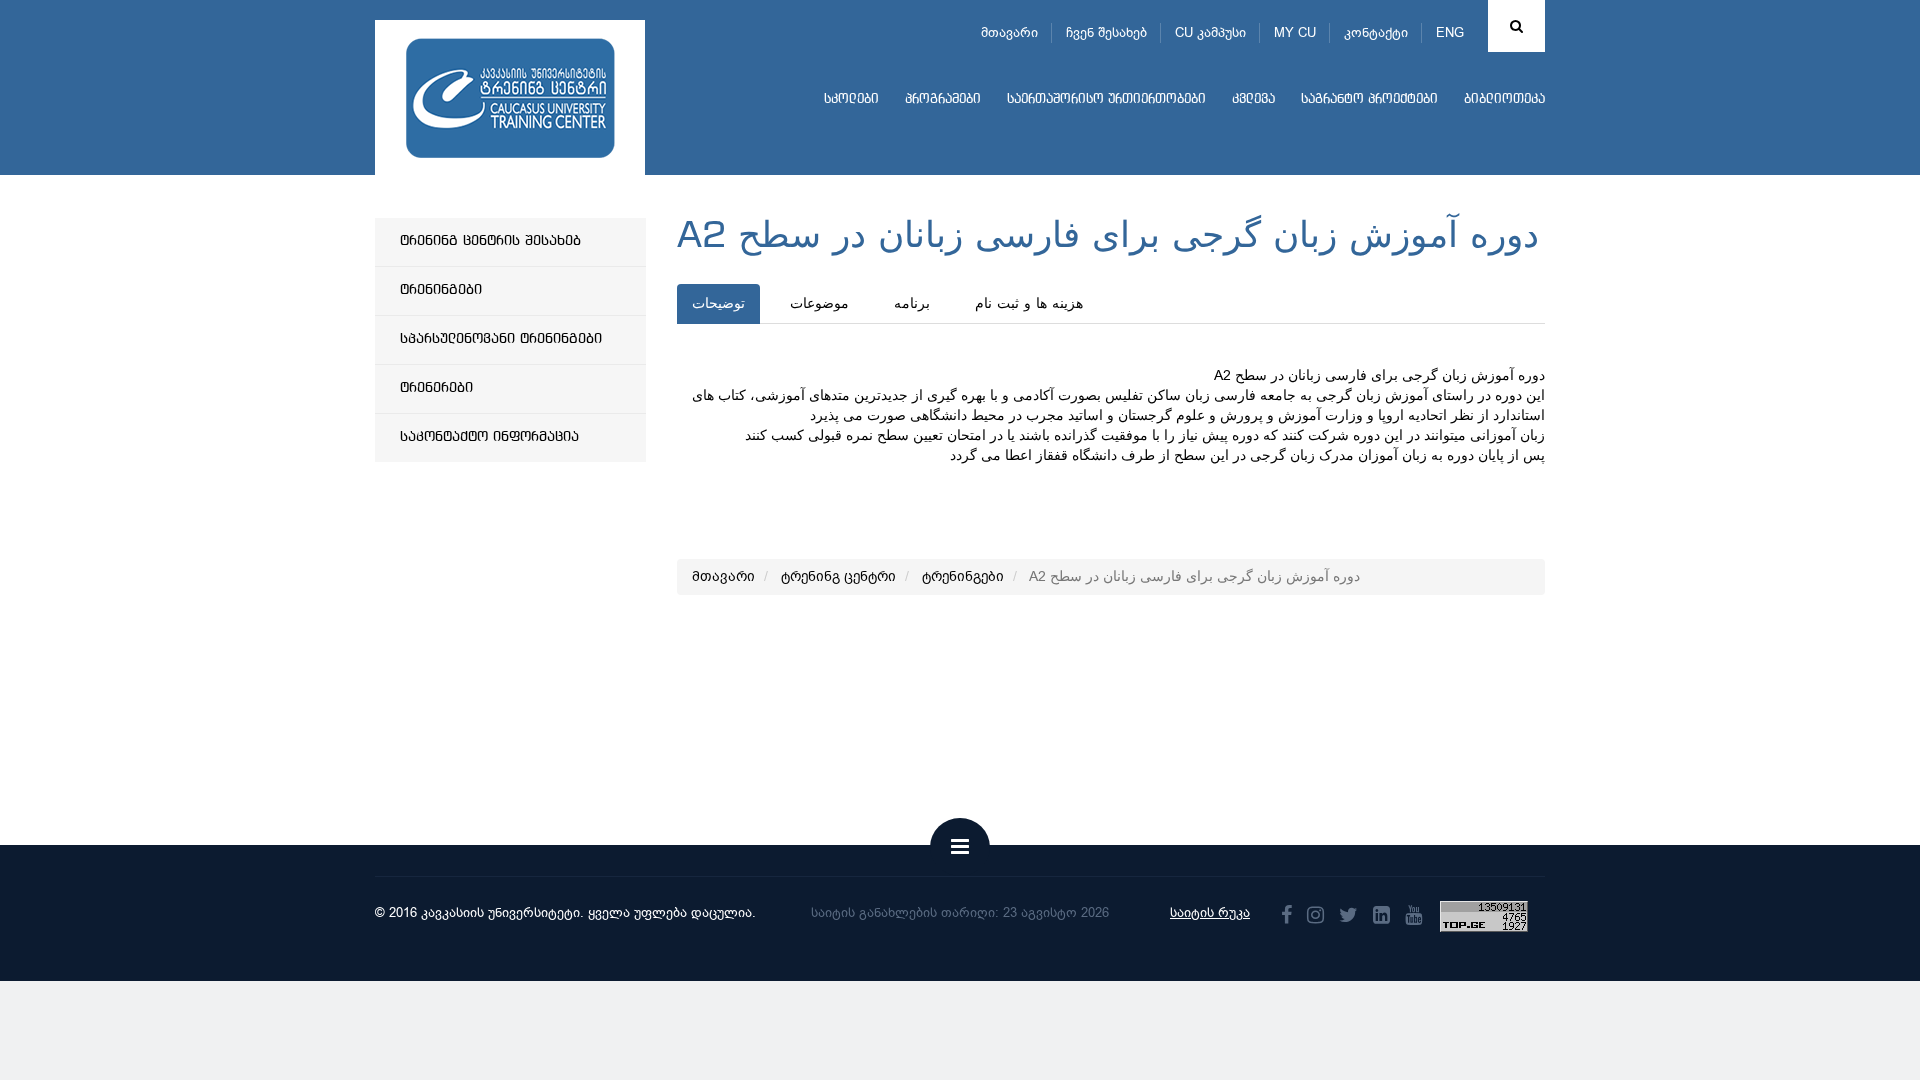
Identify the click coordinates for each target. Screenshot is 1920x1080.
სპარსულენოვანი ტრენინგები (501, 339)
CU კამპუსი (1210, 32)
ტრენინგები (441, 290)
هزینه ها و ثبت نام (1029, 304)
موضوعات (819, 304)
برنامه (912, 304)
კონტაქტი (1376, 32)
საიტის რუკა (1210, 912)
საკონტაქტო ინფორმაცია (489, 437)
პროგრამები (943, 99)
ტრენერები (436, 388)
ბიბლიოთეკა (1504, 99)
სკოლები (851, 99)
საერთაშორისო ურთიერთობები (1106, 99)
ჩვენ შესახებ (1106, 32)
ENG (1450, 32)
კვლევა (1253, 99)
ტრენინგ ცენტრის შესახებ (490, 241)
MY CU (1295, 32)
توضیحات (718, 304)
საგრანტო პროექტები (1369, 99)
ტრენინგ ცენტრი (838, 576)
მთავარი (1009, 32)
